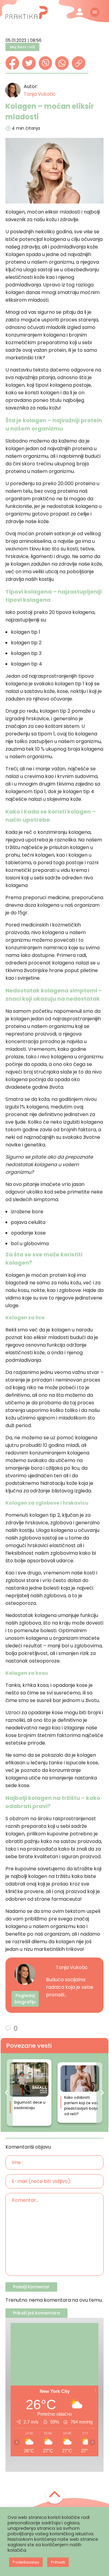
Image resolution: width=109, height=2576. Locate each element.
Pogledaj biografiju (25, 1999)
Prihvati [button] (58, 2562)
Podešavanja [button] (26, 2562)
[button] (7, 2093)
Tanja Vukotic (40, 94)
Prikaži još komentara (36, 2313)
